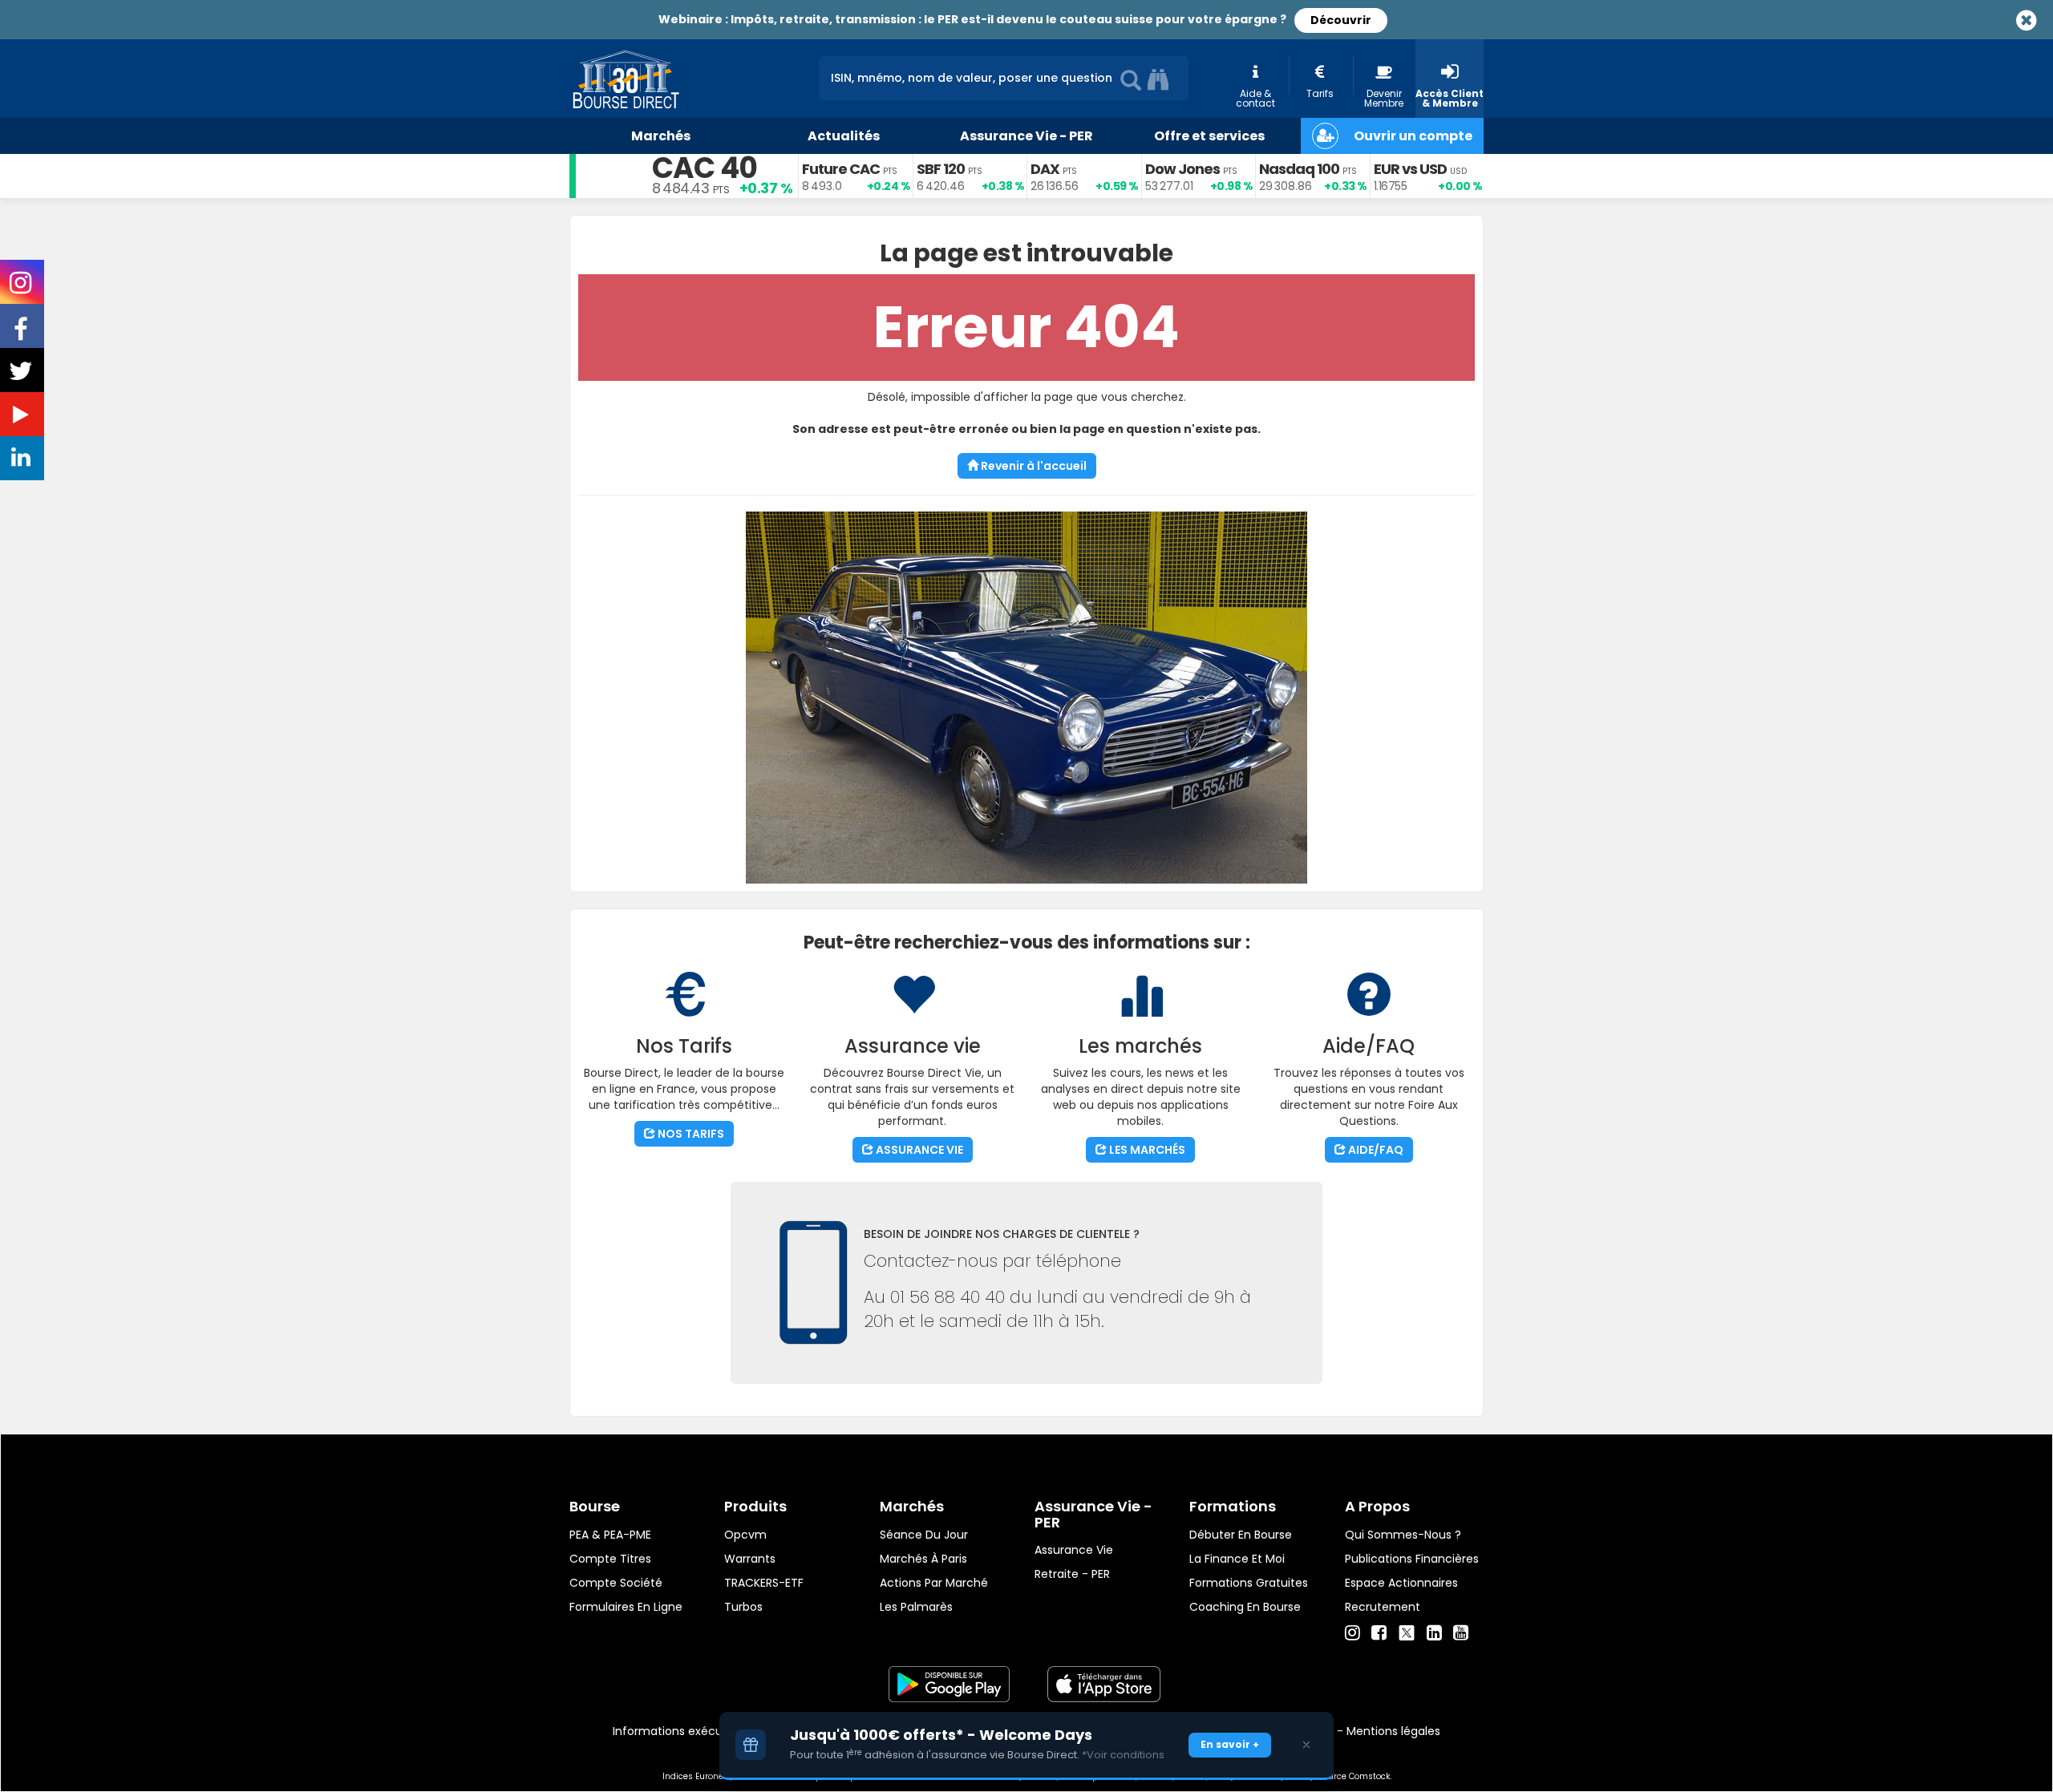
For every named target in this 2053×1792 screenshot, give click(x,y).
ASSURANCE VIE (918, 1150)
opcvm (745, 1535)
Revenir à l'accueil (1033, 466)
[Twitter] (1407, 1631)
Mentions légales (1393, 1731)
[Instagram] (1352, 1633)
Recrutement (1383, 1607)
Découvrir (1341, 20)
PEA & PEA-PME (610, 1535)
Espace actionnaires (1401, 1583)
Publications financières (1412, 1559)
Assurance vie (1074, 1550)
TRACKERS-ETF (764, 1583)
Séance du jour (924, 1535)
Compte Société (616, 1583)
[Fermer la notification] (1306, 1745)
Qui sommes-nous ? (1403, 1535)
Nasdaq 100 (1299, 169)
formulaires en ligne (626, 1607)
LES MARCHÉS (1146, 1150)
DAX (1045, 169)
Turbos (743, 1607)
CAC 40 (705, 168)
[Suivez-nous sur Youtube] (22, 418)
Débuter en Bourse (1241, 1535)
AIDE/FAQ (1375, 1150)
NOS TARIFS (690, 1134)
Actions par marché (934, 1583)
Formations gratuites (1249, 1583)
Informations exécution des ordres (709, 1731)
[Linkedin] (1434, 1633)
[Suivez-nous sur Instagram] (22, 288)
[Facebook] (1379, 1633)
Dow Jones (1182, 169)
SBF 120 (941, 169)
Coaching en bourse (1245, 1607)
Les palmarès (916, 1607)
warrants (750, 1559)
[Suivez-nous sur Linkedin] (22, 461)
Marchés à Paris (923, 1559)
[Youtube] (1461, 1633)
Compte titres (610, 1559)
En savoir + (1230, 1744)
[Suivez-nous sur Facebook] (22, 334)
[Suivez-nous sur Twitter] (22, 376)
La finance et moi (1237, 1559)
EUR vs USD (1410, 169)
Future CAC (841, 169)
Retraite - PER (1072, 1574)
